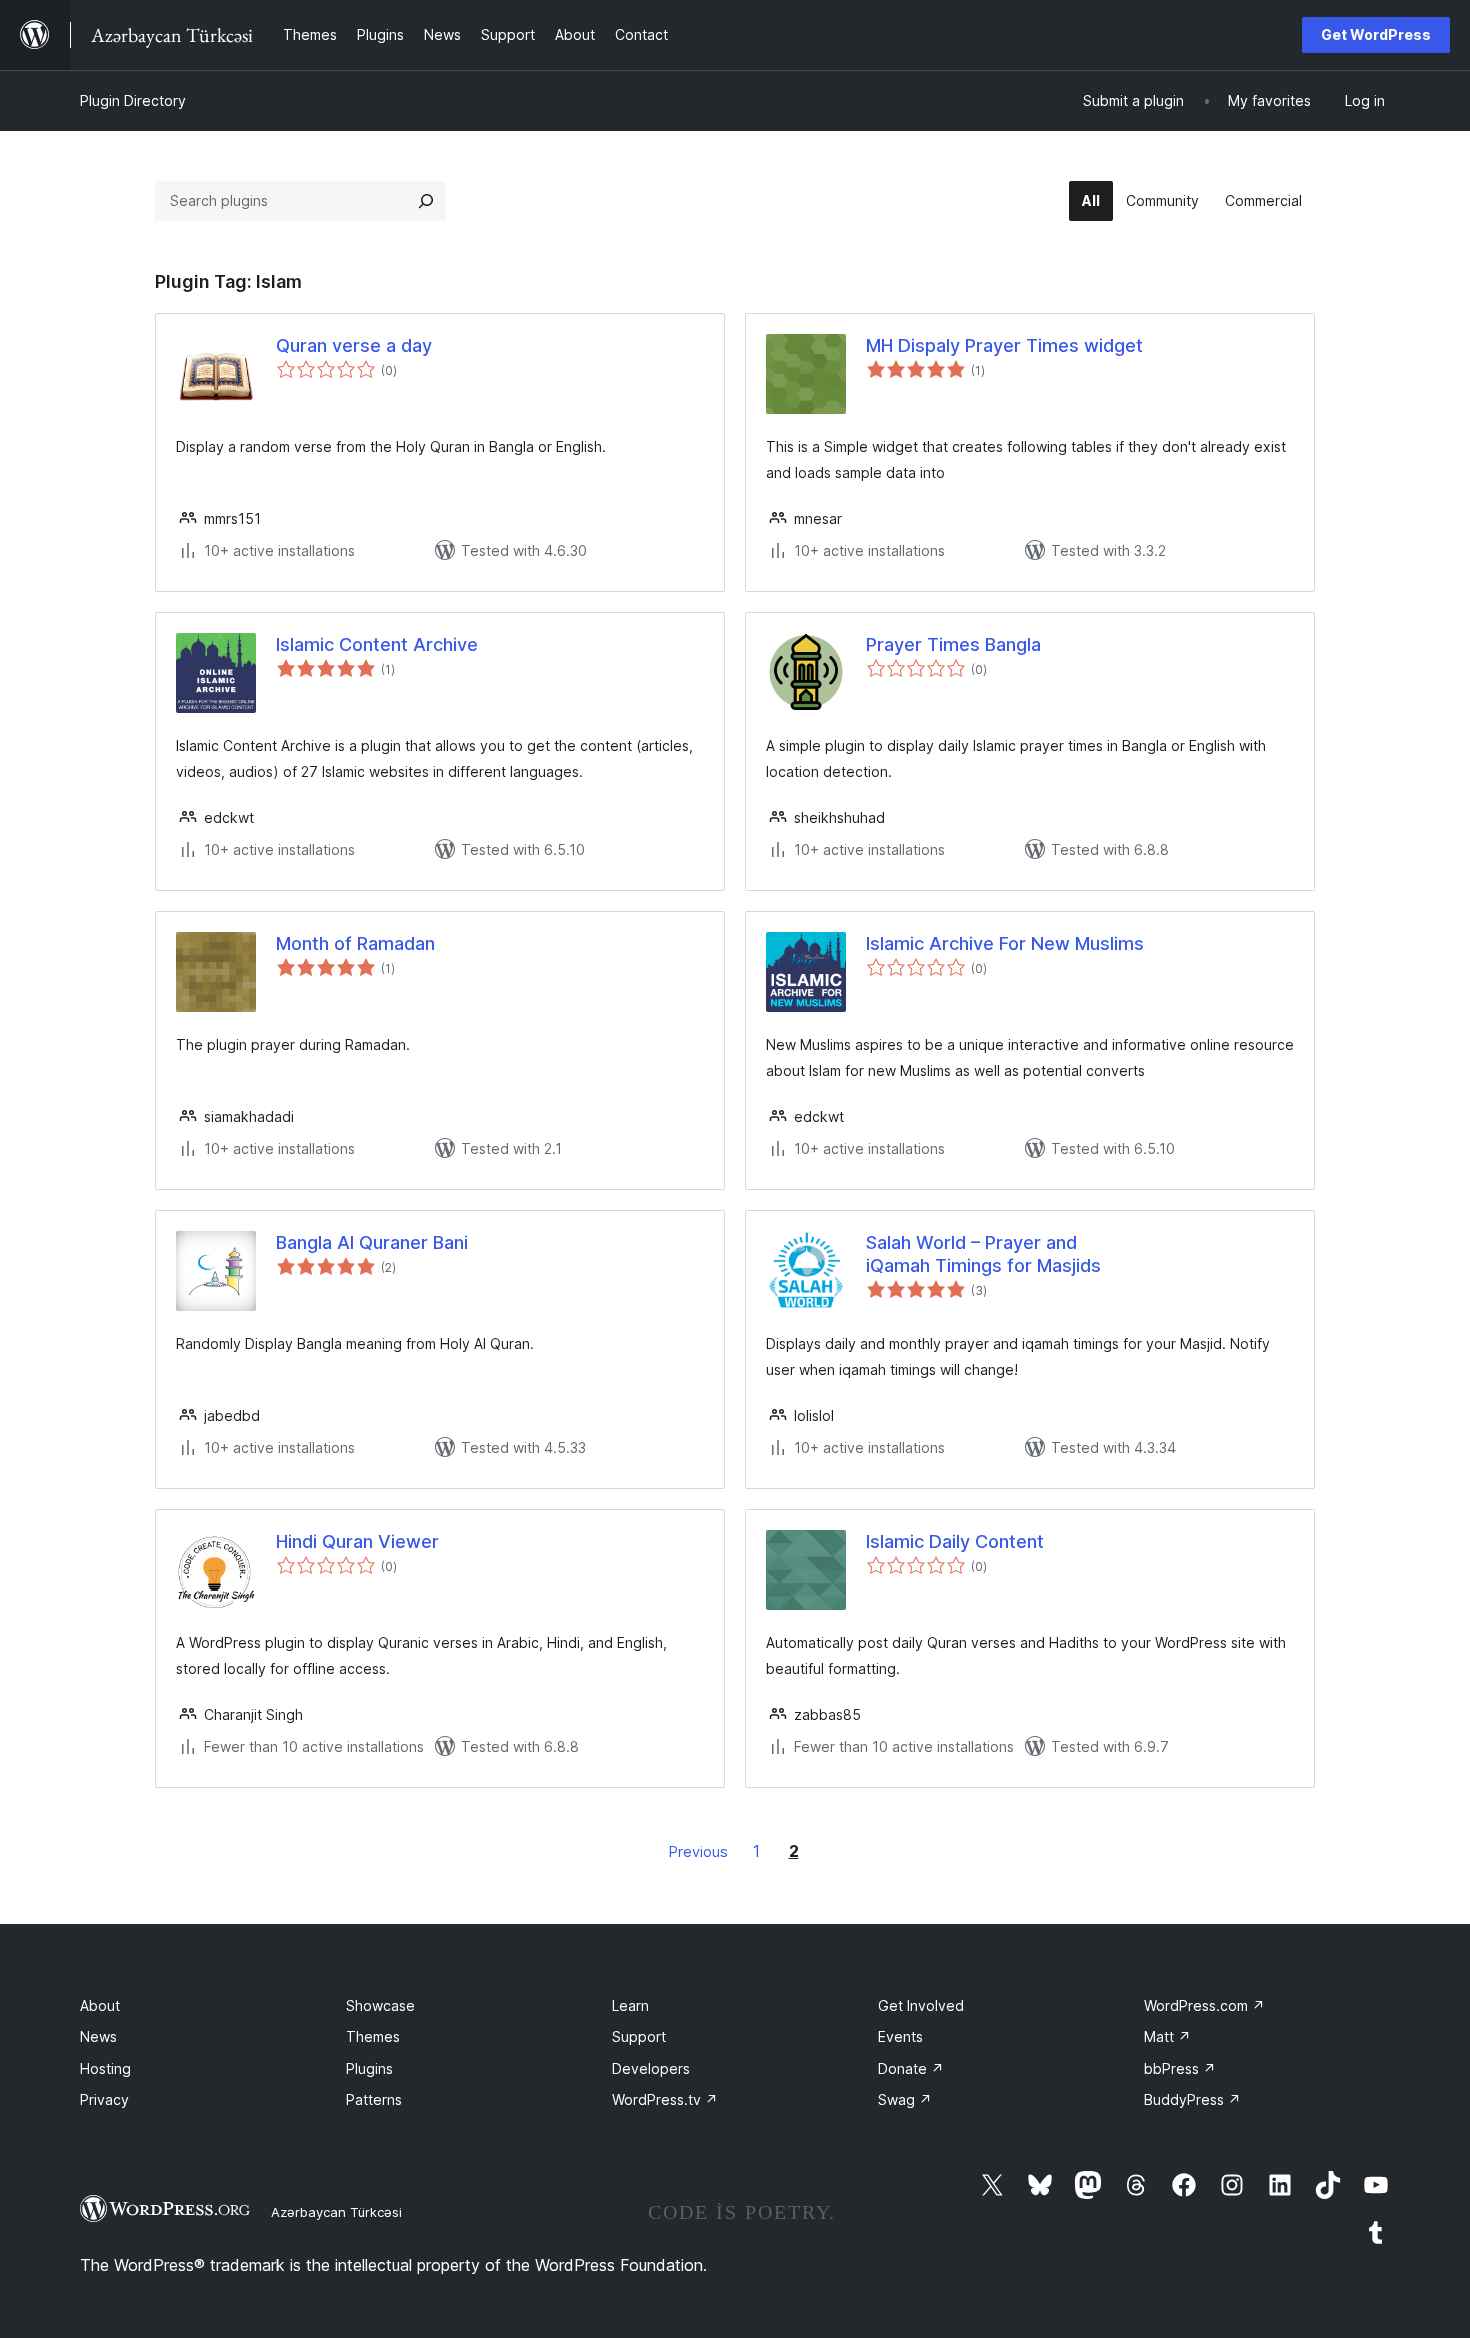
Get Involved (921, 2005)
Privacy (104, 2099)
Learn (630, 2005)
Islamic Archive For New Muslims (1005, 943)
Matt (1167, 2036)
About (100, 2005)
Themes (373, 2036)
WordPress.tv (665, 2099)
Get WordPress (1376, 34)
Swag (905, 2099)
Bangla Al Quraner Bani (372, 1242)
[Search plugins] (426, 201)
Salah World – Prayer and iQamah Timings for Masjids (983, 1254)
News (98, 2036)
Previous (698, 1851)
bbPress (1180, 2068)
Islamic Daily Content (955, 1541)
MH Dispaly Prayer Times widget (1004, 345)
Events (900, 2036)
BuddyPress (1192, 2099)
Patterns (374, 2099)
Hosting (105, 2068)
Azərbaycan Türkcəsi (336, 2212)
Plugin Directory (133, 100)
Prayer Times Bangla (953, 644)
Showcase (380, 2005)
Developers (651, 2068)
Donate (911, 2068)
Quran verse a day (354, 345)
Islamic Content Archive (377, 644)
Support (639, 2036)
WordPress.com (1204, 2005)
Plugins (369, 2068)
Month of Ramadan (355, 943)
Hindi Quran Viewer (357, 1541)
